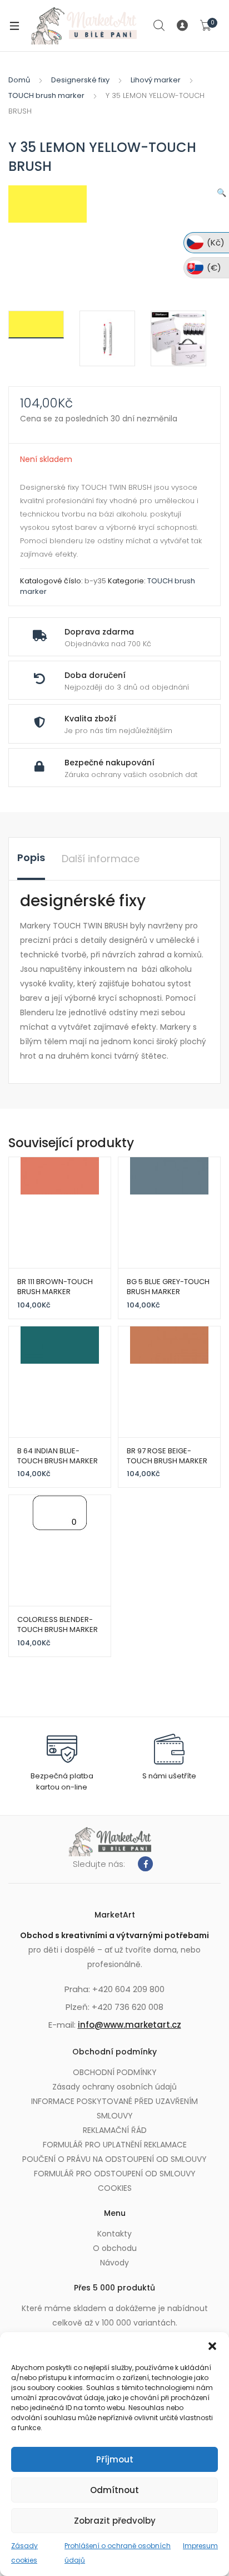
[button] (212, 2346)
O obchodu (115, 2248)
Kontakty (114, 2234)
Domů (19, 80)
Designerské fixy (80, 80)
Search (160, 26)
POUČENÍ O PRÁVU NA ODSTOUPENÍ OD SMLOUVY (114, 2159)
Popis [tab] (31, 857)
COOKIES (115, 2188)
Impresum (200, 2546)
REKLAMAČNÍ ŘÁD (115, 2130)
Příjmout (115, 2459)
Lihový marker (156, 80)
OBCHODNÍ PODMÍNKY (115, 2072)
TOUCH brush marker (46, 95)
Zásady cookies (24, 2553)
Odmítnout (114, 2490)
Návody (114, 2263)
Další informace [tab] (101, 859)
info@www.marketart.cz (130, 2025)
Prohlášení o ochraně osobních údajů (118, 2553)
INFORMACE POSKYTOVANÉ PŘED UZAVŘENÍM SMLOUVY (114, 2108)
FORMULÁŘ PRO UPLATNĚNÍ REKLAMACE (115, 2145)
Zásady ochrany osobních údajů (114, 2087)
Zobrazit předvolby (115, 2521)
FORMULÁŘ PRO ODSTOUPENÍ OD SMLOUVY (115, 2174)
